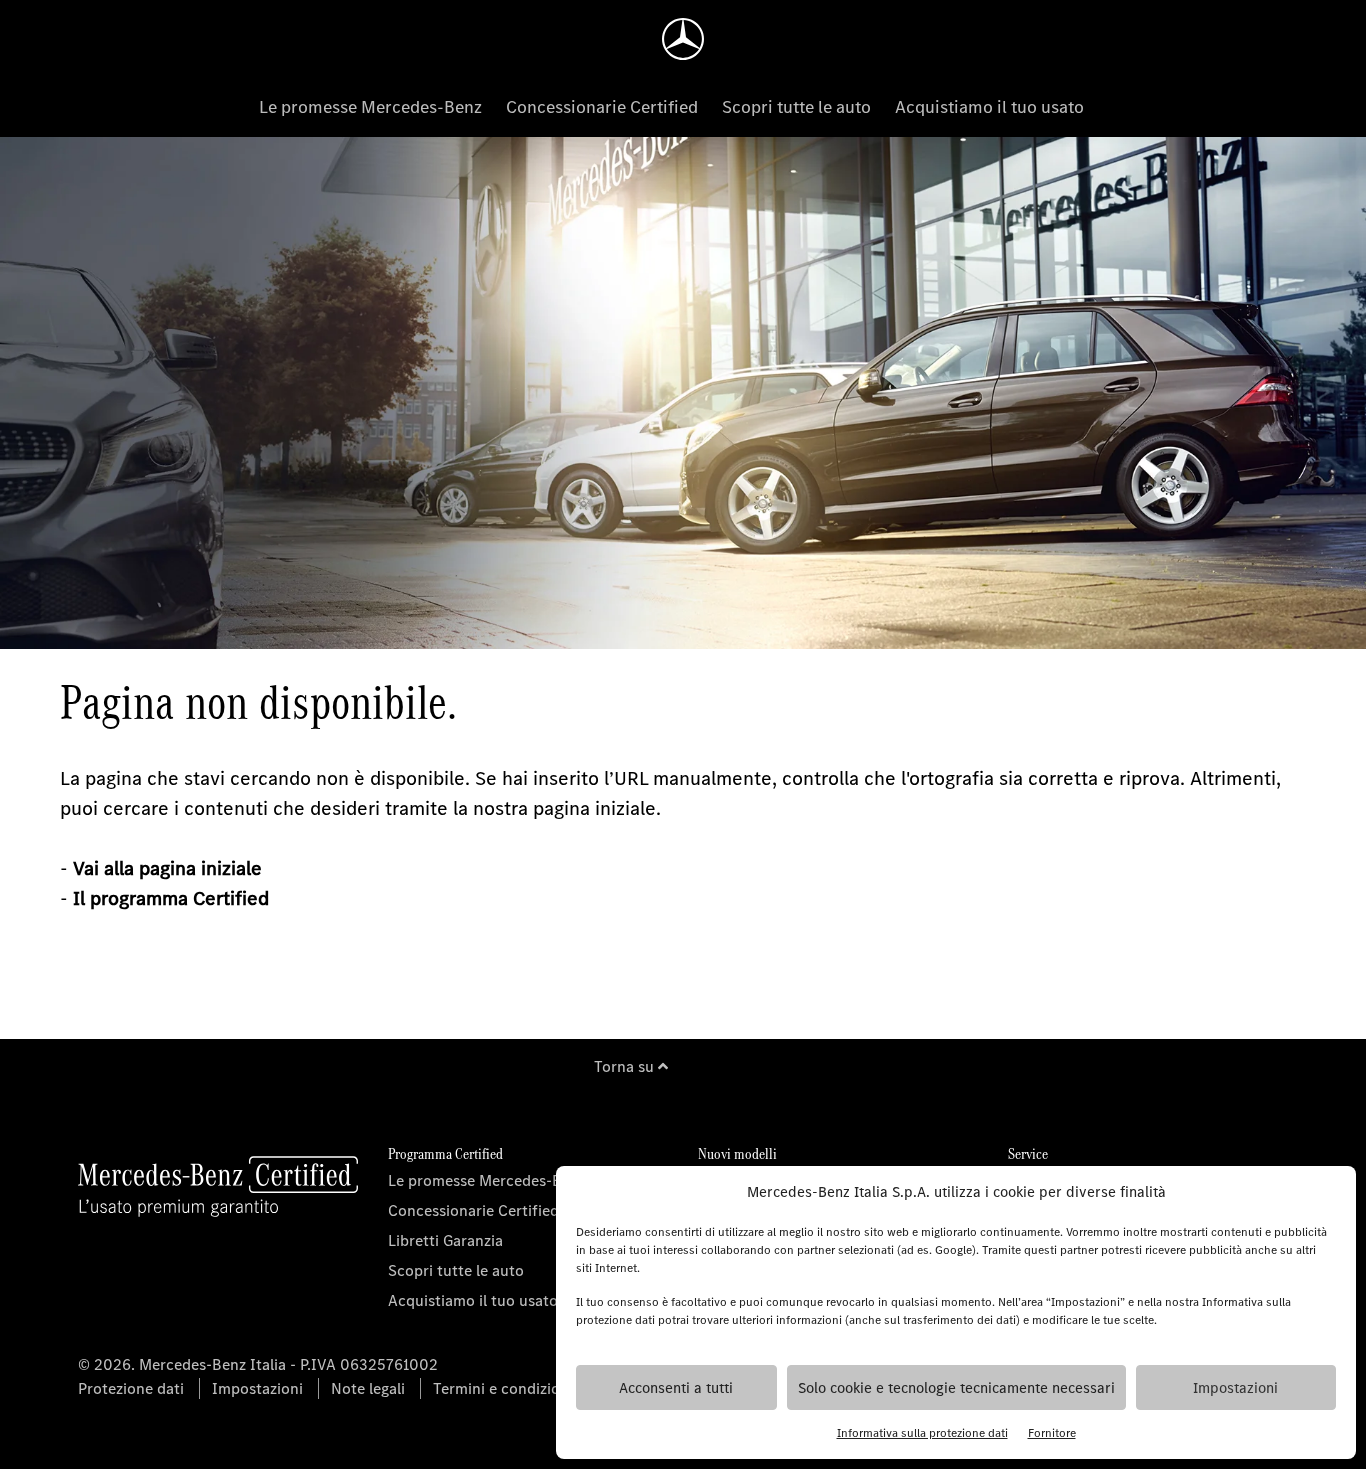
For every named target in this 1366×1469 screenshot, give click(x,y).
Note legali (368, 1388)
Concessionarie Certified (602, 107)
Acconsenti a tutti (676, 1388)
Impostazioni (1235, 1388)
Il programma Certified (171, 898)
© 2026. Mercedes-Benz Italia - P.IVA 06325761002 (258, 1364)
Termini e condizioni (503, 1388)
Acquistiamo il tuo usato (989, 107)
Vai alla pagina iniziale (167, 868)
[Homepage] (683, 39)
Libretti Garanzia (445, 1240)
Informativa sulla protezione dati (922, 1433)
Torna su (626, 1066)
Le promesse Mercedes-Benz (370, 107)
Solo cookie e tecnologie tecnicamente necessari (956, 1388)
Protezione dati (131, 1388)
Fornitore (1052, 1433)
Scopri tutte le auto (796, 107)
